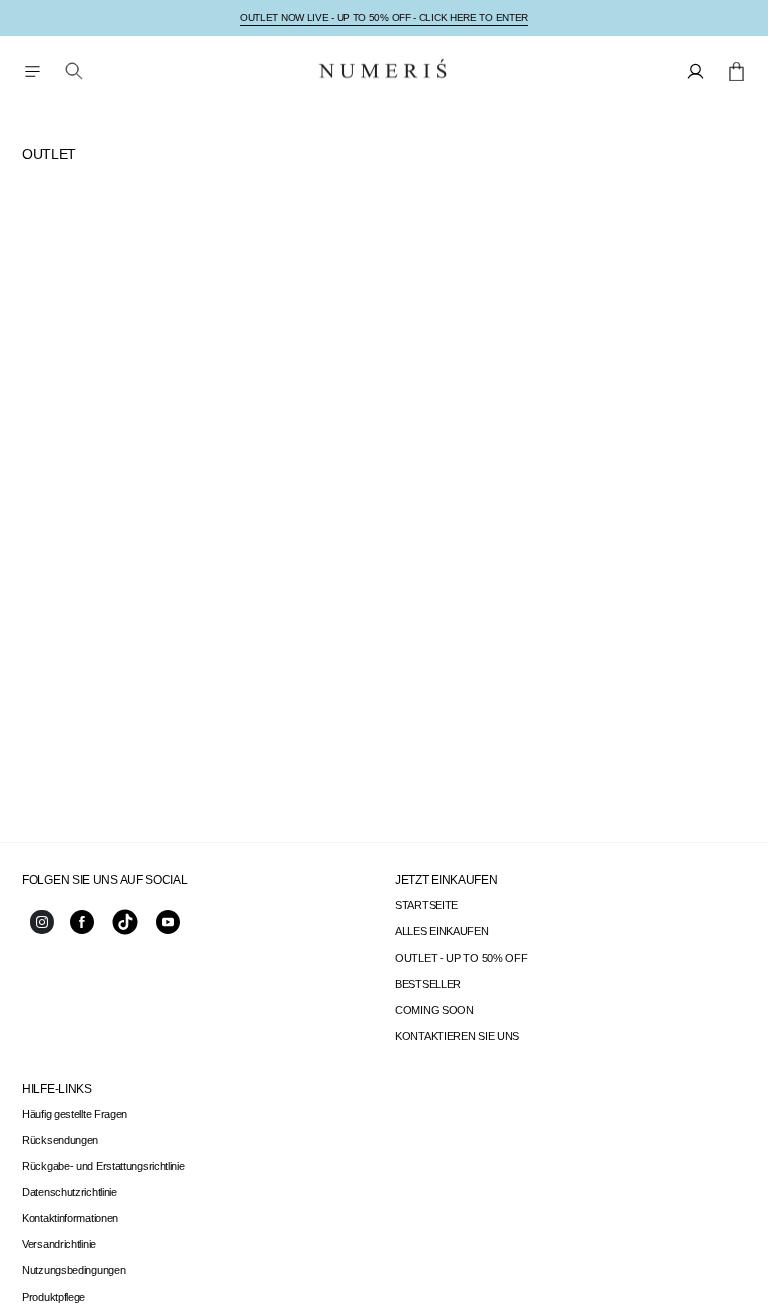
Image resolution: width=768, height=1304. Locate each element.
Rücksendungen (60, 1140)
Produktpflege (53, 1297)
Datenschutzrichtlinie (69, 1192)
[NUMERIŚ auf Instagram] (42, 930)
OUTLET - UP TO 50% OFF (461, 958)
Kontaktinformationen (70, 1218)
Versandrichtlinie (59, 1244)
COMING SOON (434, 1010)
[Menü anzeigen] (32, 71)
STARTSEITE (426, 905)
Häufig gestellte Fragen (74, 1114)
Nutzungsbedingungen (73, 1270)
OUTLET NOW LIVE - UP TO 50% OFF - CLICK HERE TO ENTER (384, 17)
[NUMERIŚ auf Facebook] (82, 930)
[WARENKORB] (736, 71)
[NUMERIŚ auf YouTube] (168, 930)
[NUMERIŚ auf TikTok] (125, 933)
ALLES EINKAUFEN (442, 931)
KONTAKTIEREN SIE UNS (457, 1036)
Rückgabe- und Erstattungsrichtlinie (103, 1166)
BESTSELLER (428, 984)
